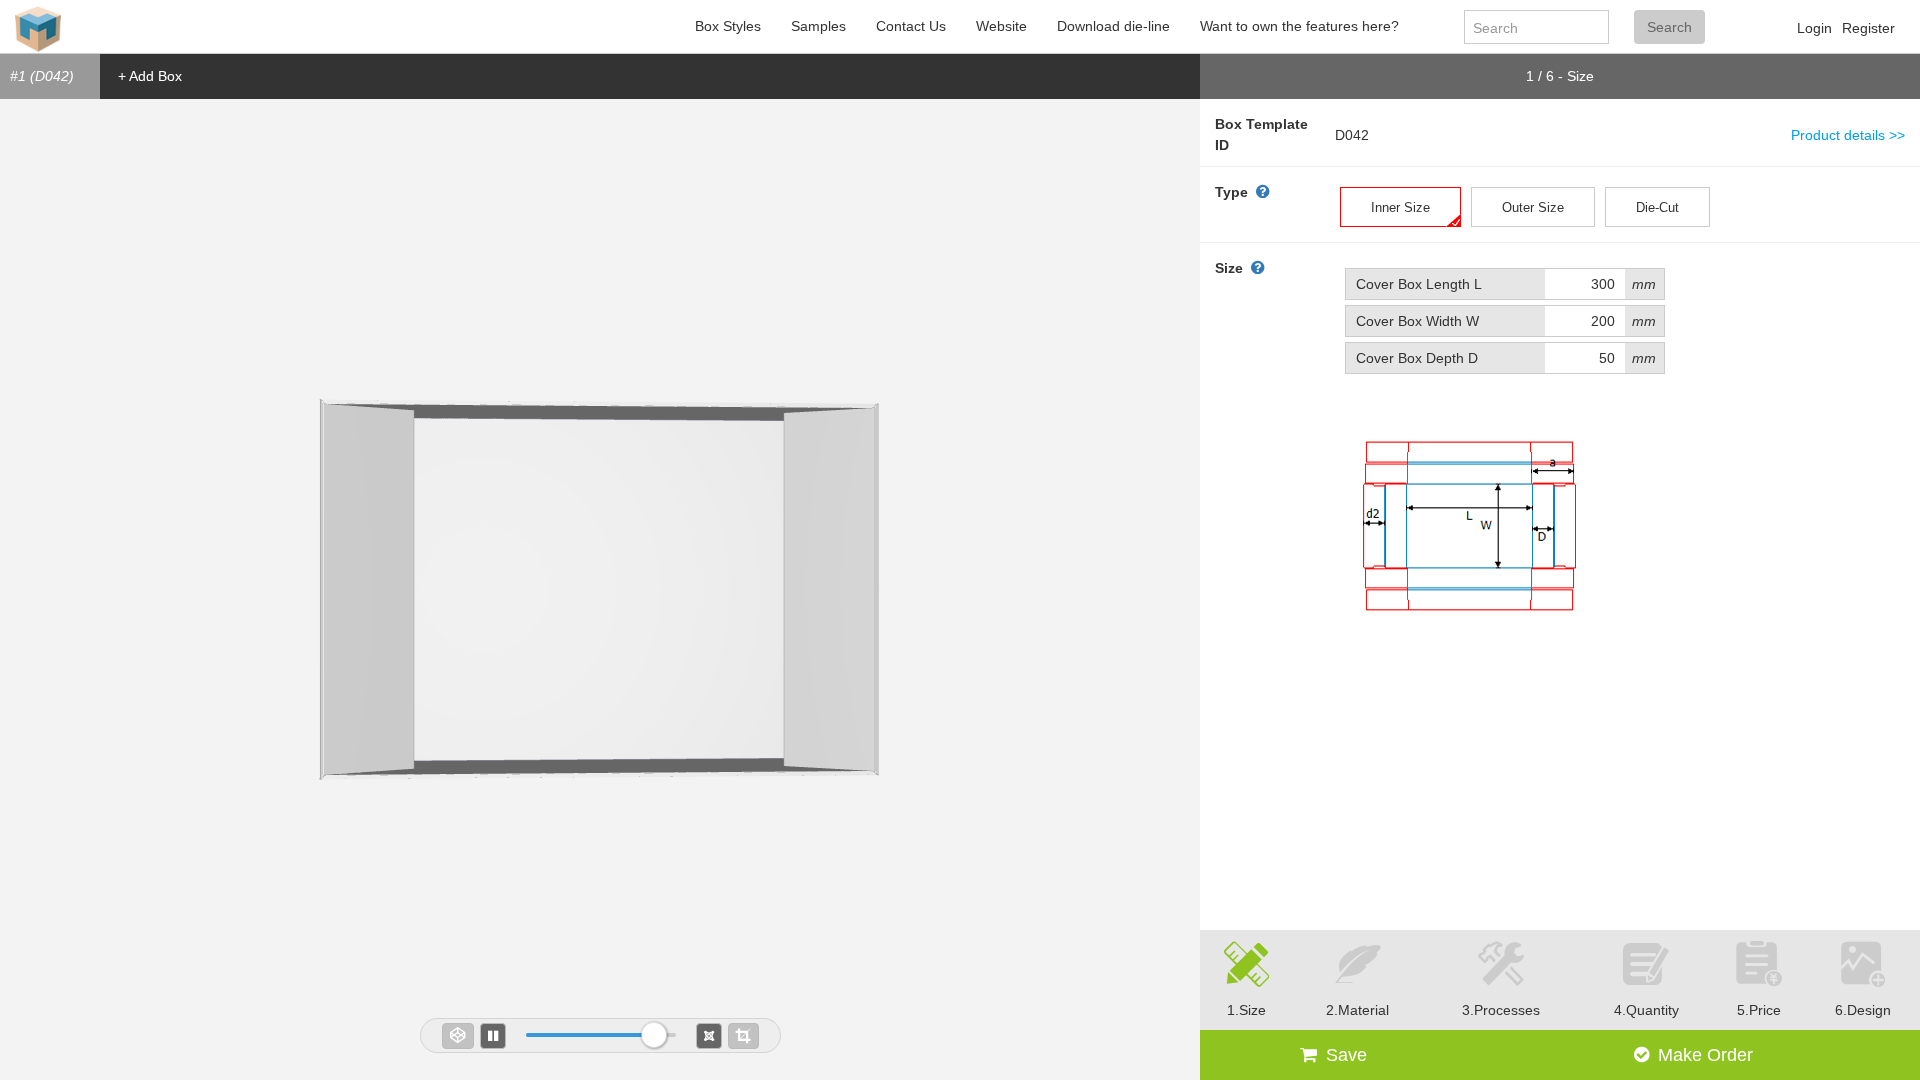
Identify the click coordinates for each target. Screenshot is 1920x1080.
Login (1814, 28)
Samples (818, 26)
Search (1669, 27)
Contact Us (911, 26)
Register (1868, 28)
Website (1001, 26)
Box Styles (728, 26)
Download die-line (1113, 26)
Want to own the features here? (1299, 26)
